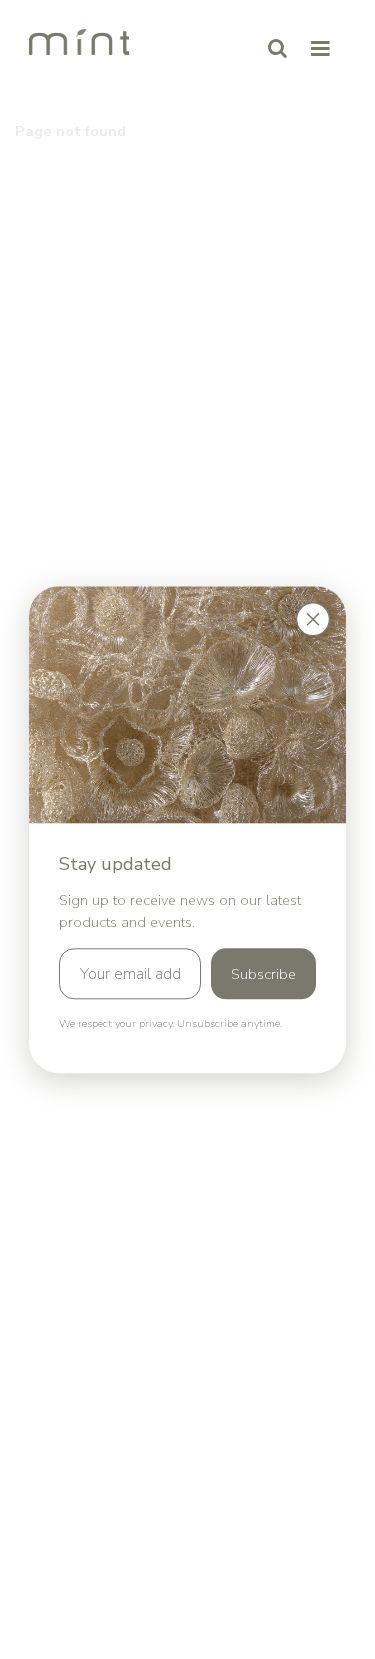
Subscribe (263, 974)
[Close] (313, 619)
